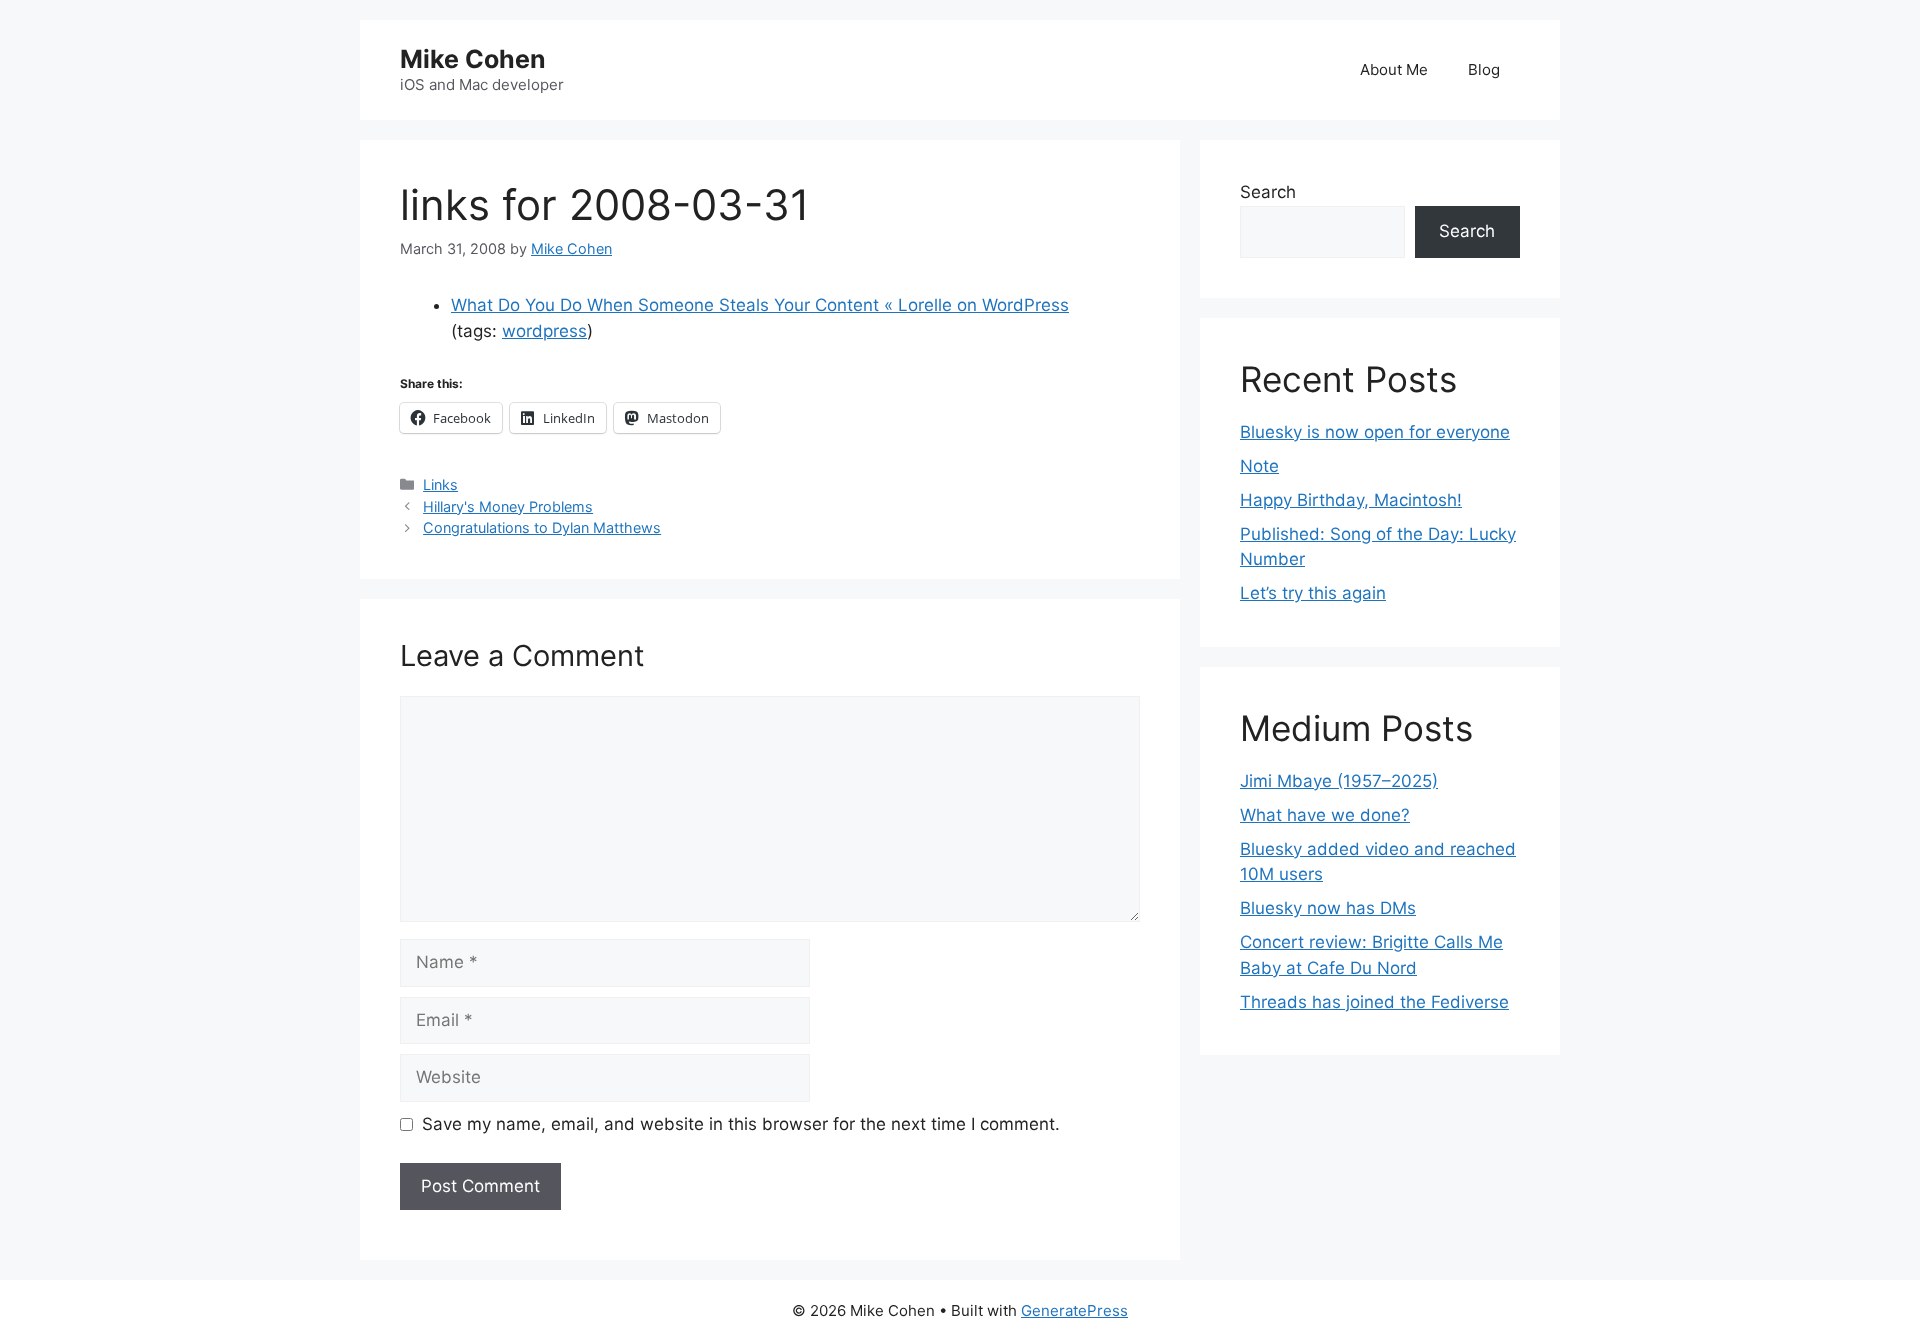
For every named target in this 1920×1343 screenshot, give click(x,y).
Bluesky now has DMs (1328, 908)
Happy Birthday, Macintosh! (1351, 500)
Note (1259, 466)
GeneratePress (1074, 1310)
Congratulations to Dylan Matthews (542, 527)
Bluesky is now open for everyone (1375, 432)
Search (1268, 192)
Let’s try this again (1313, 593)
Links (440, 484)
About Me (1394, 69)
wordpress (544, 331)
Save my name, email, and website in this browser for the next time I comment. (741, 1124)
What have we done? (1325, 815)
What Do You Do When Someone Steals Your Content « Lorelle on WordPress (760, 305)
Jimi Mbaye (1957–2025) (1339, 781)
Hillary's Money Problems (508, 506)
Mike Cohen (473, 59)
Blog (1484, 69)
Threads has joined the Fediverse (1374, 1002)
